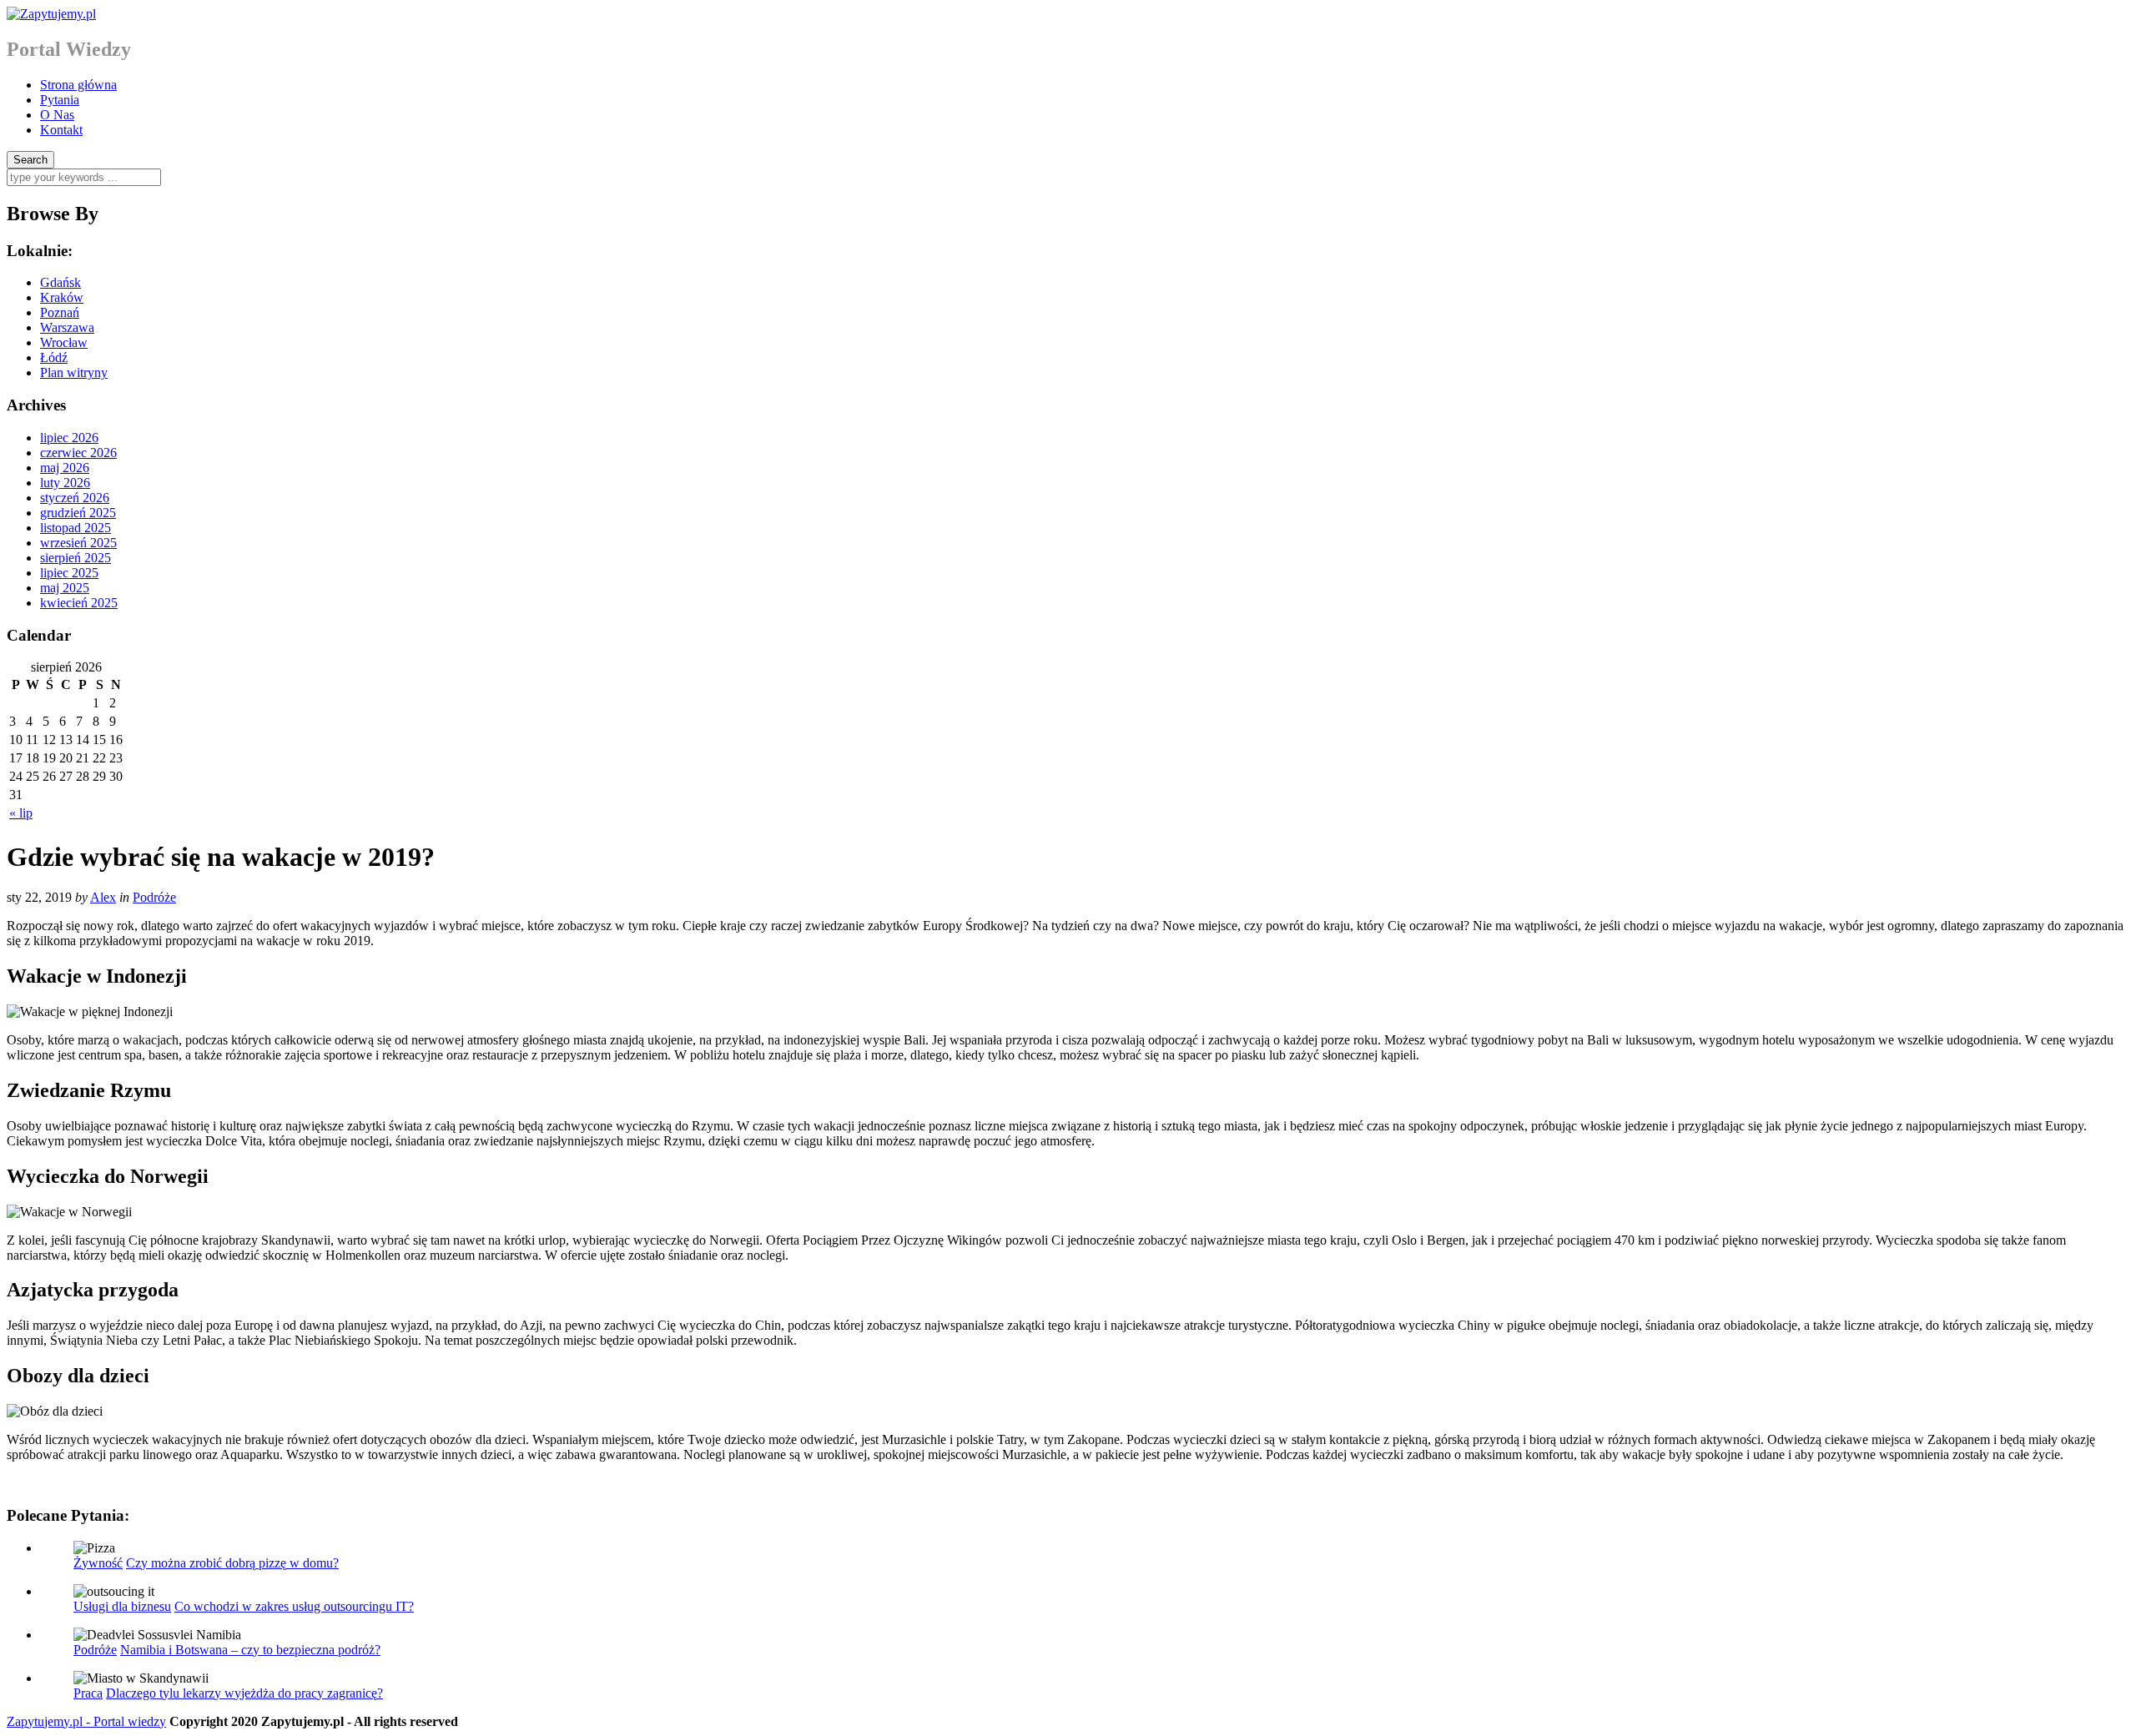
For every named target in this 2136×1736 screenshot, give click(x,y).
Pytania (60, 100)
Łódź (54, 357)
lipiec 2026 (69, 438)
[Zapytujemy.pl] (51, 14)
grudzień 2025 (78, 513)
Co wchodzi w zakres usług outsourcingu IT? (294, 1606)
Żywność (98, 1563)
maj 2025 (65, 588)
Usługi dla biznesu (122, 1606)
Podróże (154, 897)
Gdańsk (60, 282)
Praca (88, 1693)
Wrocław (64, 342)
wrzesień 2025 (78, 543)
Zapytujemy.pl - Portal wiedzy (86, 1721)
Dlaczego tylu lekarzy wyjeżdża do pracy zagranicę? (244, 1693)
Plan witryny (74, 372)
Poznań (60, 312)
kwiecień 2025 (79, 603)
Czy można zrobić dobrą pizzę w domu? (232, 1563)
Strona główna (78, 85)
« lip (21, 813)
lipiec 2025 (69, 573)
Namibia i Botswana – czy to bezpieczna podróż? (250, 1650)
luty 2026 (65, 483)
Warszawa (67, 327)
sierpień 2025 (76, 558)
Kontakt (61, 130)
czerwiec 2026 (78, 453)
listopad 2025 (76, 528)
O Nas (57, 115)
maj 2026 (65, 468)
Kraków (62, 297)
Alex (103, 897)
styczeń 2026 (75, 498)
